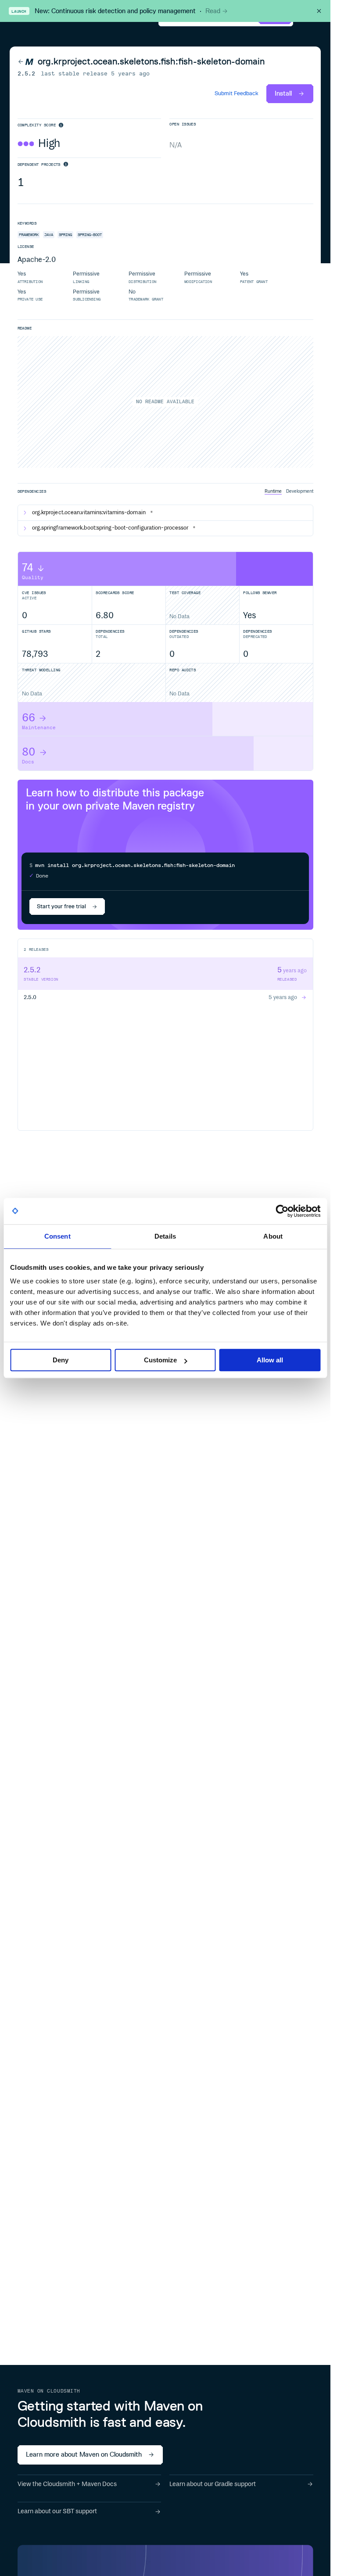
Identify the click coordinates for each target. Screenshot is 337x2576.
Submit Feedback (237, 94)
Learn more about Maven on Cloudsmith (84, 2454)
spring (65, 235)
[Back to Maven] (26, 62)
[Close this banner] (319, 11)
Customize (160, 1360)
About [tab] (273, 1236)
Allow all (270, 1360)
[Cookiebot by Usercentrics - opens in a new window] (282, 1211)
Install (283, 93)
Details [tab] (165, 1236)
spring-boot (90, 235)
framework (29, 235)
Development (300, 491)
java (49, 235)
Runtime (273, 491)
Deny (61, 1360)
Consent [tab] (57, 1236)
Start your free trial (61, 906)
